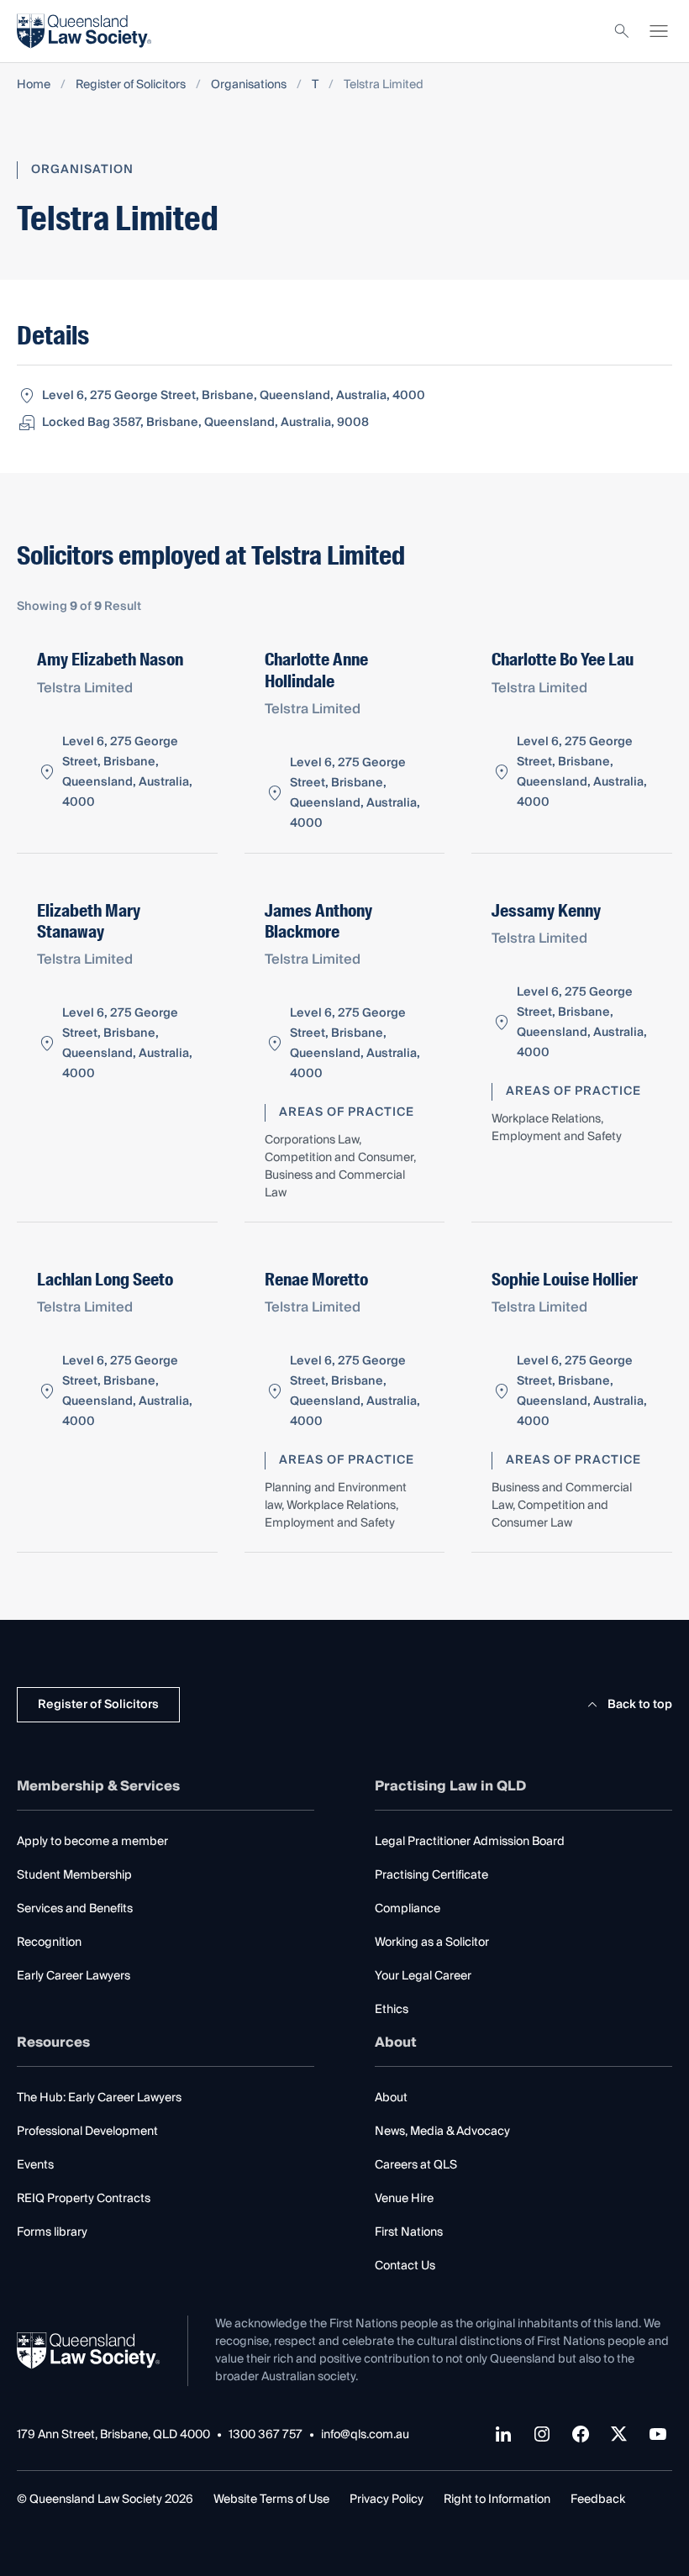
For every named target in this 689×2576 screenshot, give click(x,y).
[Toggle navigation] (659, 31)
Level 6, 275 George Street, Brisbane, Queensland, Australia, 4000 (234, 396)
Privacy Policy (387, 2500)
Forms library (52, 2232)
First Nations (409, 2232)
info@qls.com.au (365, 2435)
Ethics (392, 2010)
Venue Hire (404, 2199)
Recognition (49, 1943)
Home (34, 85)
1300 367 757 (266, 2435)
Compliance (408, 1909)
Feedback (598, 2500)
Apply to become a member (92, 1842)
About (391, 2098)
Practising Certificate (431, 1875)
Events (35, 2165)
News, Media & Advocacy (442, 2132)
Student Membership (74, 1875)
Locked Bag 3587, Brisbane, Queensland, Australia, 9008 (205, 423)
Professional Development (87, 2132)
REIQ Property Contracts (84, 2199)
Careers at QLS (416, 2165)
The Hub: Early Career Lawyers (99, 2098)
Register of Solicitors (131, 85)
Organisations (249, 85)
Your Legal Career (423, 1976)
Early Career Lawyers (74, 1976)
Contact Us (405, 2266)
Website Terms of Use (271, 2500)
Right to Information (497, 2500)
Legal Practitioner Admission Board (470, 1842)
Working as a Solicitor (432, 1943)
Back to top (640, 1705)
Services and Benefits (75, 1909)
